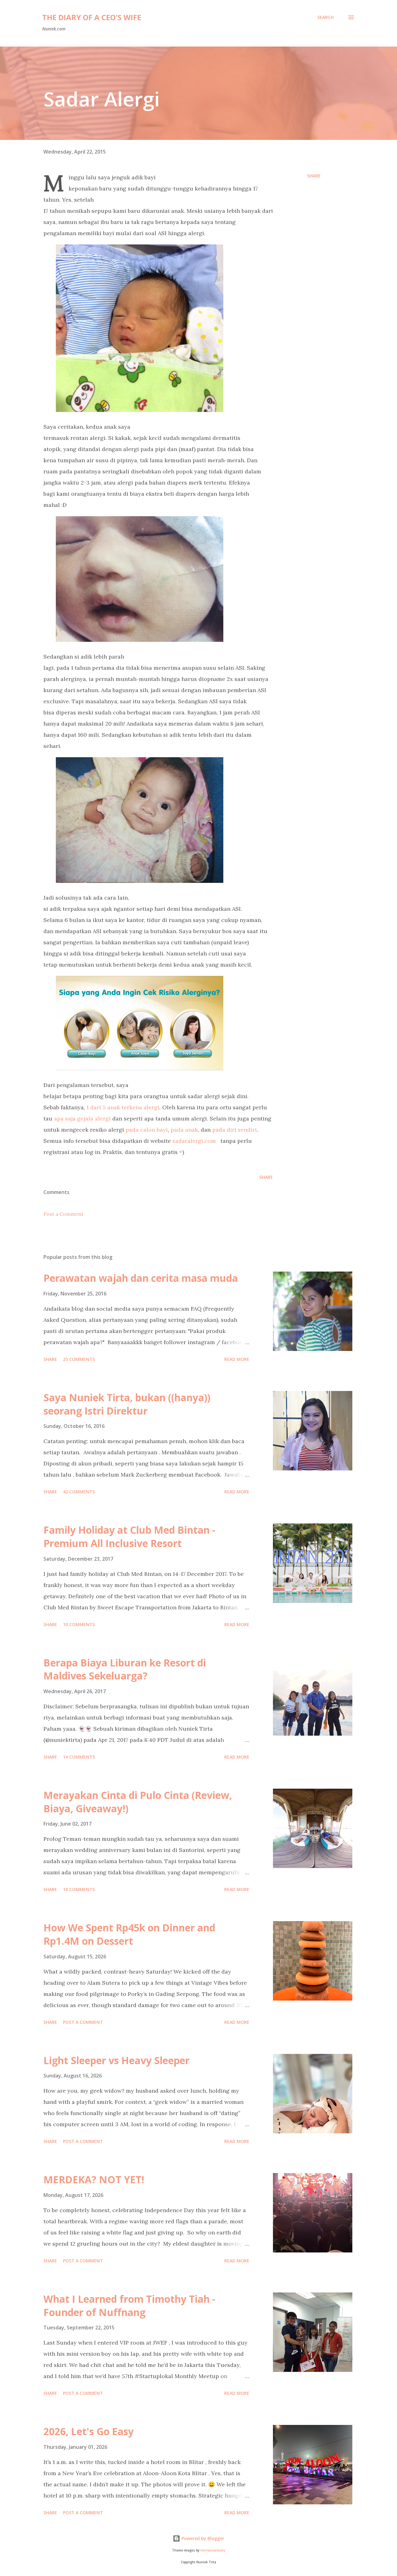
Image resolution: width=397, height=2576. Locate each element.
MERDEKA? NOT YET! (94, 2179)
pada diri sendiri (234, 1130)
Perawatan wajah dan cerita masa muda (141, 1278)
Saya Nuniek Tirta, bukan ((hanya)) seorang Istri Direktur (127, 1404)
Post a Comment (63, 1214)
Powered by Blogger (202, 2538)
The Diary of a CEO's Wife (92, 17)
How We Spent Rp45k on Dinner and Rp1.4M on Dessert (129, 1934)
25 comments (79, 1359)
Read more (237, 1359)
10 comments (79, 1624)
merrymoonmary (213, 2550)
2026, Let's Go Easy (89, 2431)
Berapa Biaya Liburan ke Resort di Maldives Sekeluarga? (125, 1669)
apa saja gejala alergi (82, 1118)
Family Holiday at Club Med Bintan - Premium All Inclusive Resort (129, 1536)
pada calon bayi (147, 1130)
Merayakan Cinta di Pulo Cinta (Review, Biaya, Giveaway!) (138, 1802)
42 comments (79, 1492)
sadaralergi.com (194, 1141)
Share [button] (314, 176)
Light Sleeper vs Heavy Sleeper (116, 2060)
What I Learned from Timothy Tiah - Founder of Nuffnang (129, 2305)
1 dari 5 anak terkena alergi (123, 1107)
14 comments (79, 1757)
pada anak (184, 1130)
